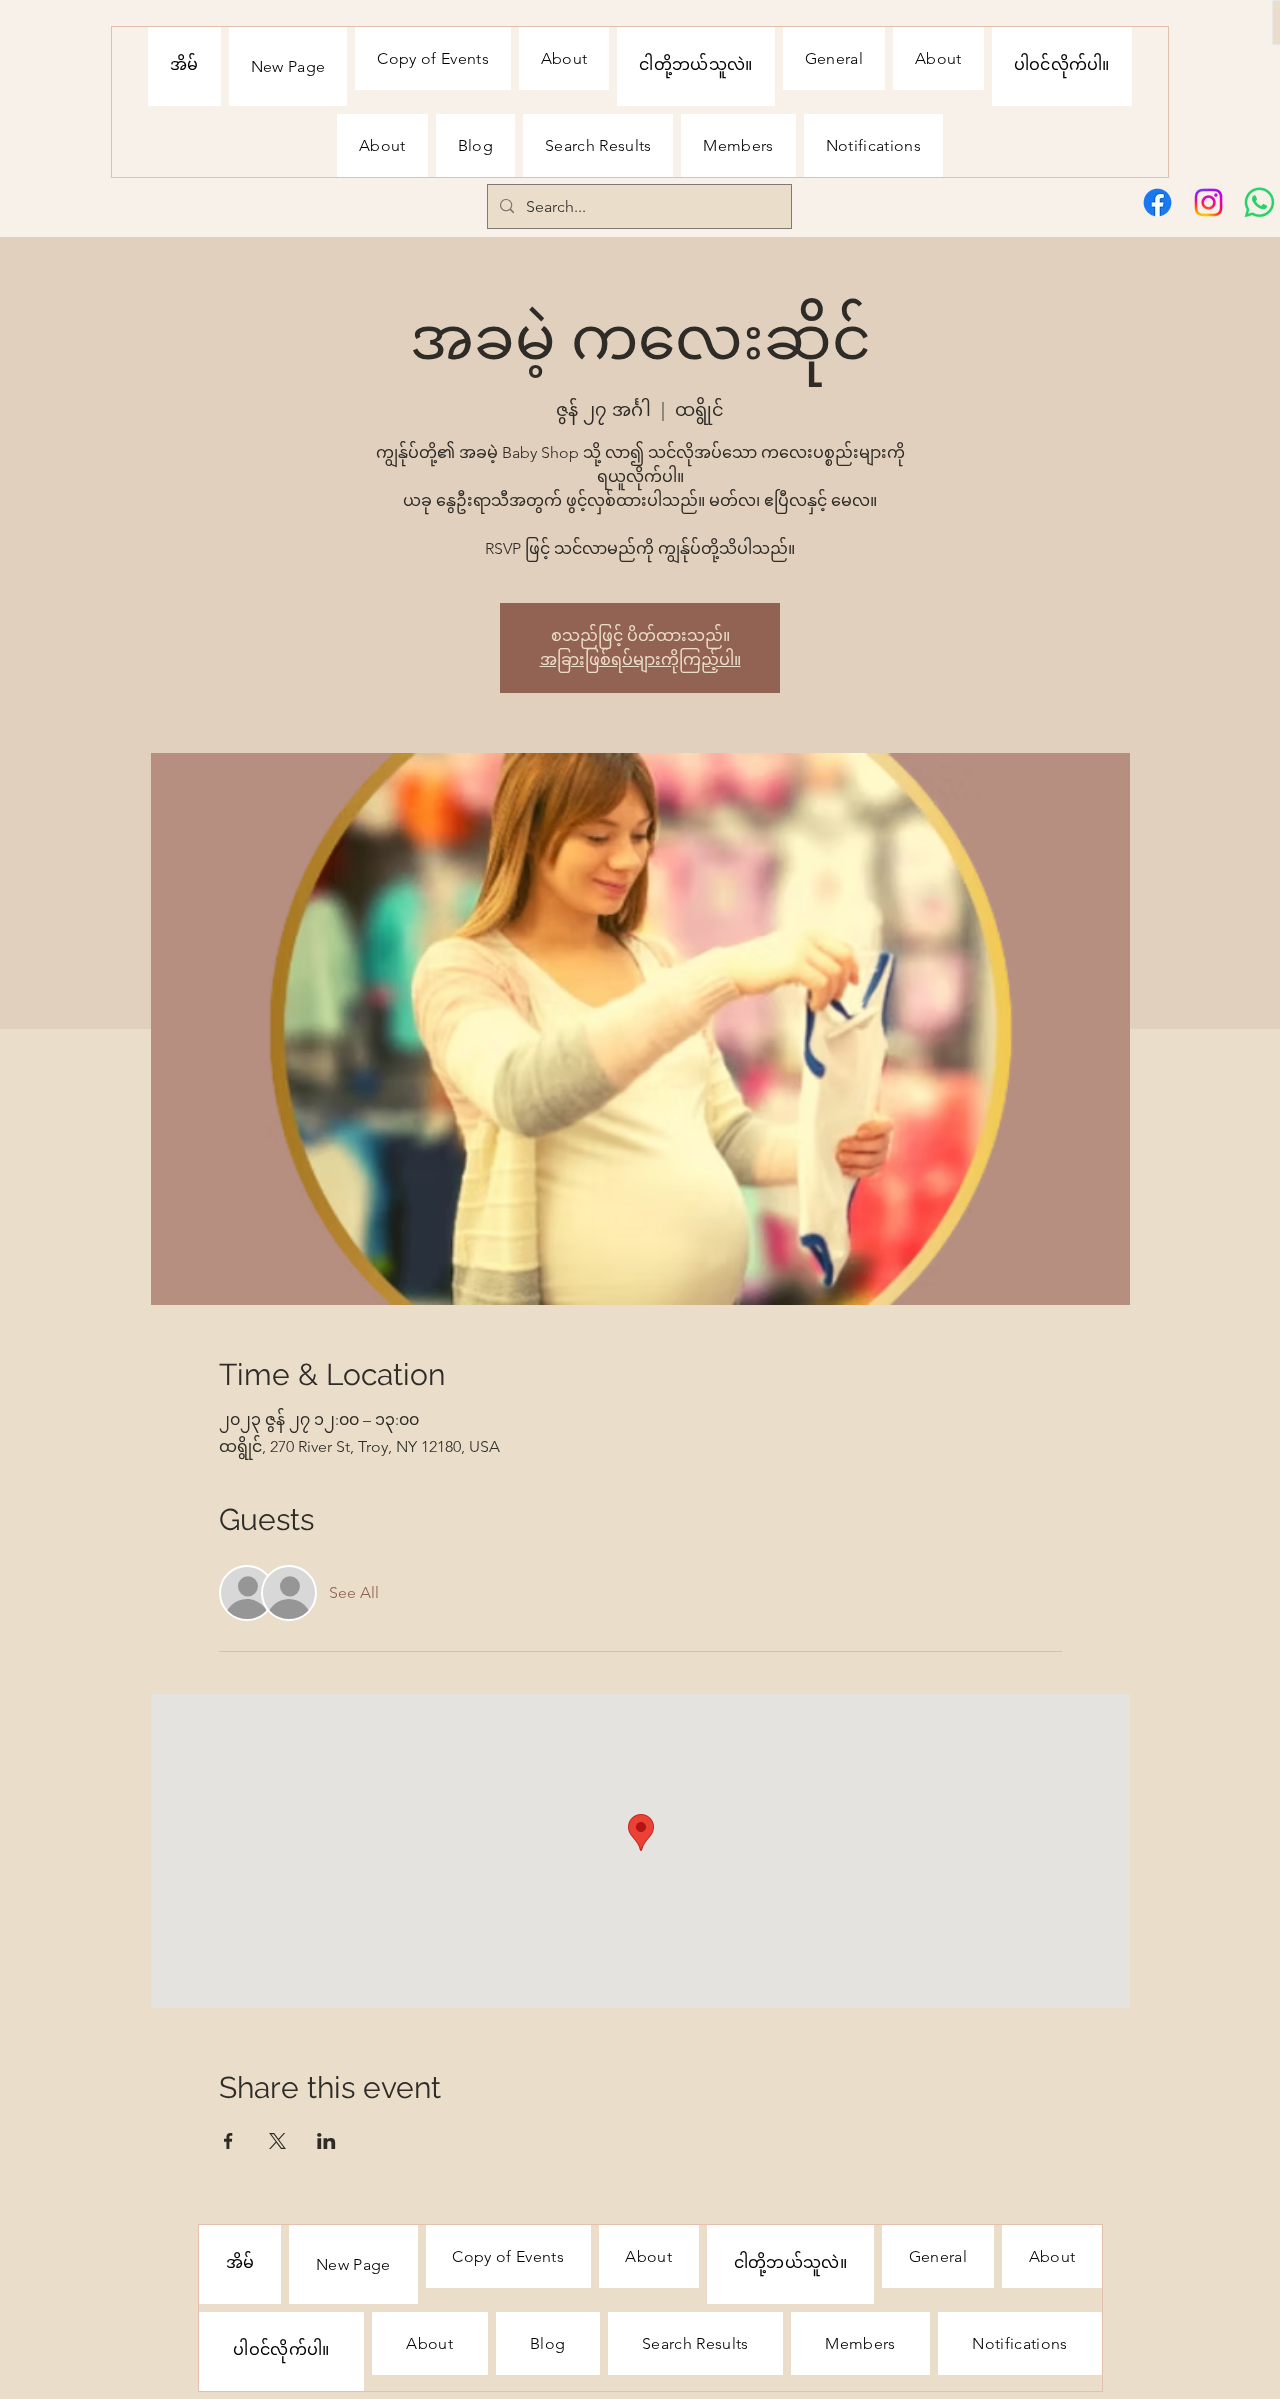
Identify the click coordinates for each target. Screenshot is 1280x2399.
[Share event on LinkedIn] (326, 2141)
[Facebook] (1157, 202)
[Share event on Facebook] (228, 2141)
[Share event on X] (277, 2141)
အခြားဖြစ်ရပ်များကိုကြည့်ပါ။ (640, 659)
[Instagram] (1208, 202)
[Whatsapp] (1259, 202)
